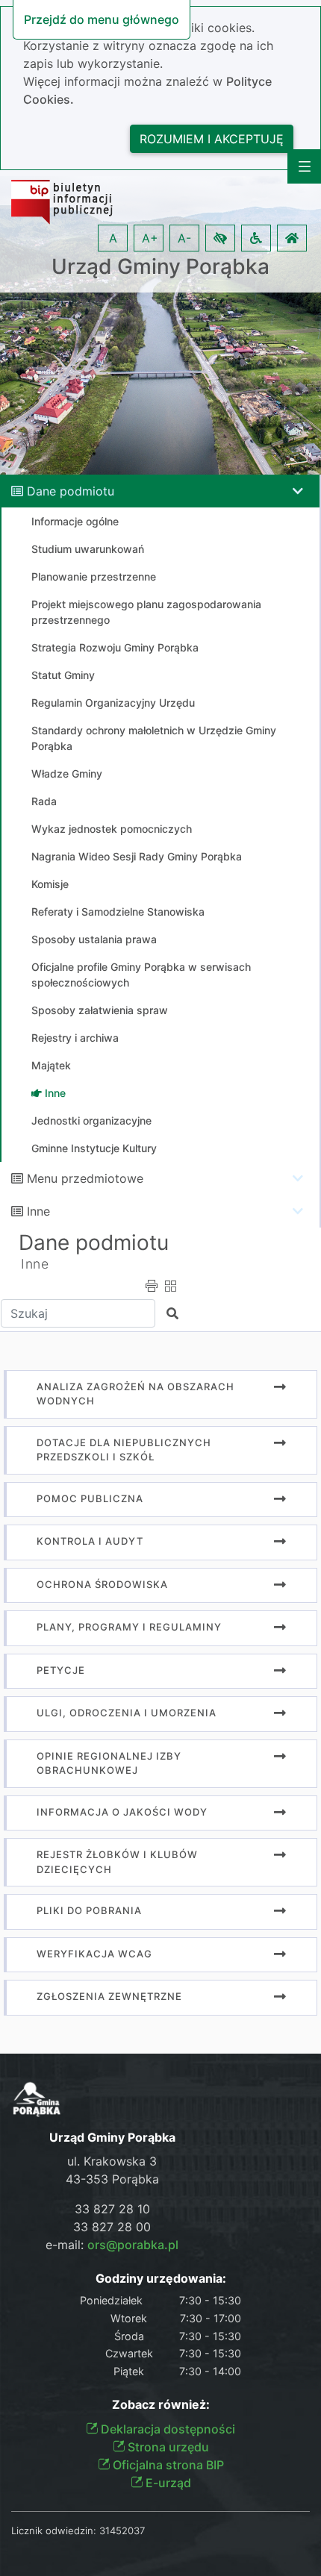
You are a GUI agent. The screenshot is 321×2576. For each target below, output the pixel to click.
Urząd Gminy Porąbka (160, 267)
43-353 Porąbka (112, 2179)
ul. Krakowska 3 (112, 2161)
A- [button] (184, 238)
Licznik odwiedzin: (54, 2530)
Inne (38, 1211)
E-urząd (167, 2483)
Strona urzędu (167, 2447)
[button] (220, 238)
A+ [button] (150, 238)
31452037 (122, 2530)
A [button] (113, 238)
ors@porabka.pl (133, 2245)
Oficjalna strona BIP (167, 2465)
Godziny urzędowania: (161, 2279)
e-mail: (112, 2245)
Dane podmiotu (71, 491)
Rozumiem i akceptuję (212, 139)
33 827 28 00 (112, 2227)
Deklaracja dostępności (166, 2429)
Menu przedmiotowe (85, 1178)
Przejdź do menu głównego (102, 19)
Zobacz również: (161, 2405)
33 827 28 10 (112, 2209)
